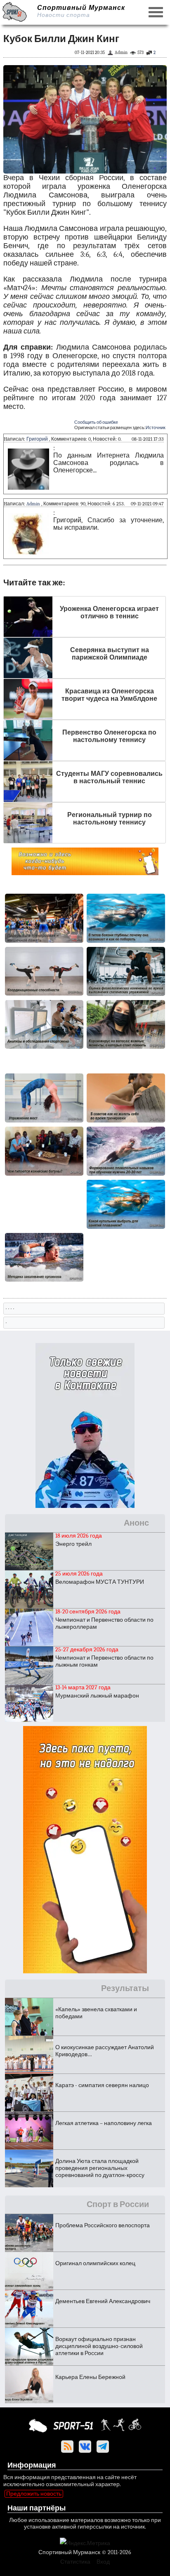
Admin (33, 504)
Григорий (37, 439)
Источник (156, 428)
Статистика (75, 2562)
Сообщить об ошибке (96, 422)
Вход (103, 2562)
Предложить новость (34, 2494)
